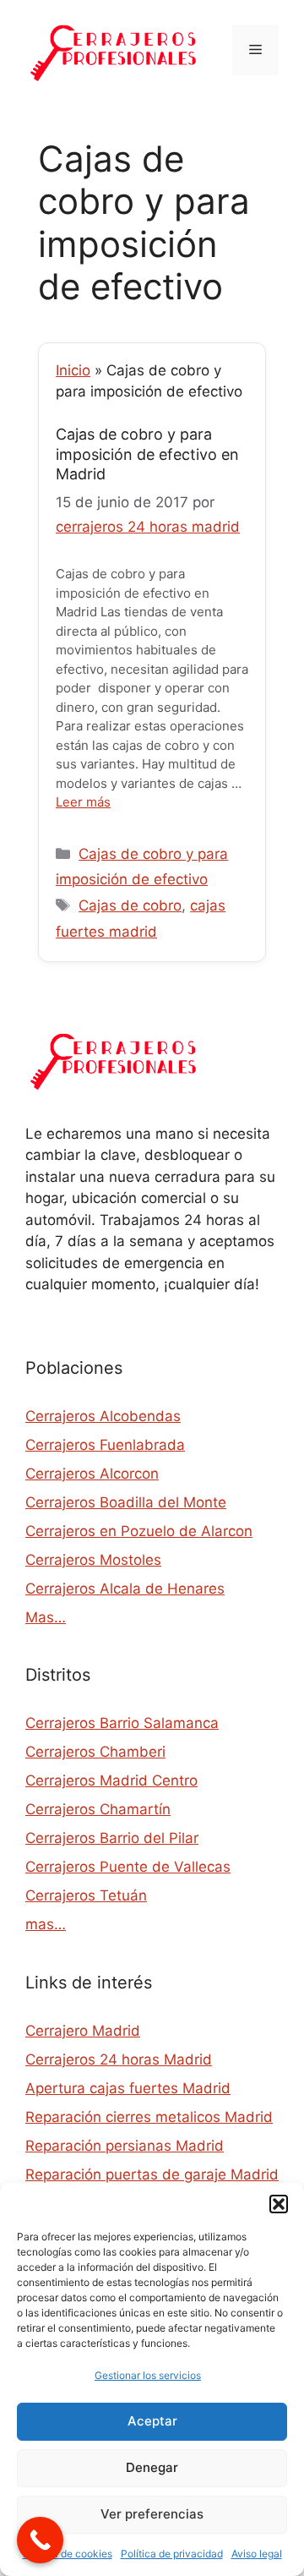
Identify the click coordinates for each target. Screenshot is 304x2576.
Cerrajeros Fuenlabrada (105, 1445)
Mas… (46, 1617)
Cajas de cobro (130, 905)
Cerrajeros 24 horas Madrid (119, 2059)
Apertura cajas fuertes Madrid (128, 2088)
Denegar (152, 2467)
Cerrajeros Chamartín (98, 1809)
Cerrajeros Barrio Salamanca (122, 1723)
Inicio (73, 370)
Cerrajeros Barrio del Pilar (112, 1838)
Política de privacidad (172, 2554)
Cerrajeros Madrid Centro (111, 1780)
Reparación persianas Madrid (125, 2146)
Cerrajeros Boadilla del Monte (126, 1502)
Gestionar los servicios (148, 2375)
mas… (46, 1924)
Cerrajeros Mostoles (93, 1560)
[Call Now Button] (40, 2540)
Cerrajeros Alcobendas (103, 1416)
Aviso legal (257, 2554)
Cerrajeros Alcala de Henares (125, 1589)
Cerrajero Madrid (83, 2031)
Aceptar (152, 2421)
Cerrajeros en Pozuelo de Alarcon (139, 1531)
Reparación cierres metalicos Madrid (149, 2117)
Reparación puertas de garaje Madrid (152, 2174)
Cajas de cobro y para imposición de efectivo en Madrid (147, 454)
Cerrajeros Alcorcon (92, 1474)
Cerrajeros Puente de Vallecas (128, 1867)
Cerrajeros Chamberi (95, 1752)
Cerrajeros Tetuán (86, 1895)
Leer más (83, 802)
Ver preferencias (152, 2514)
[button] (279, 2204)
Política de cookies (68, 2554)
